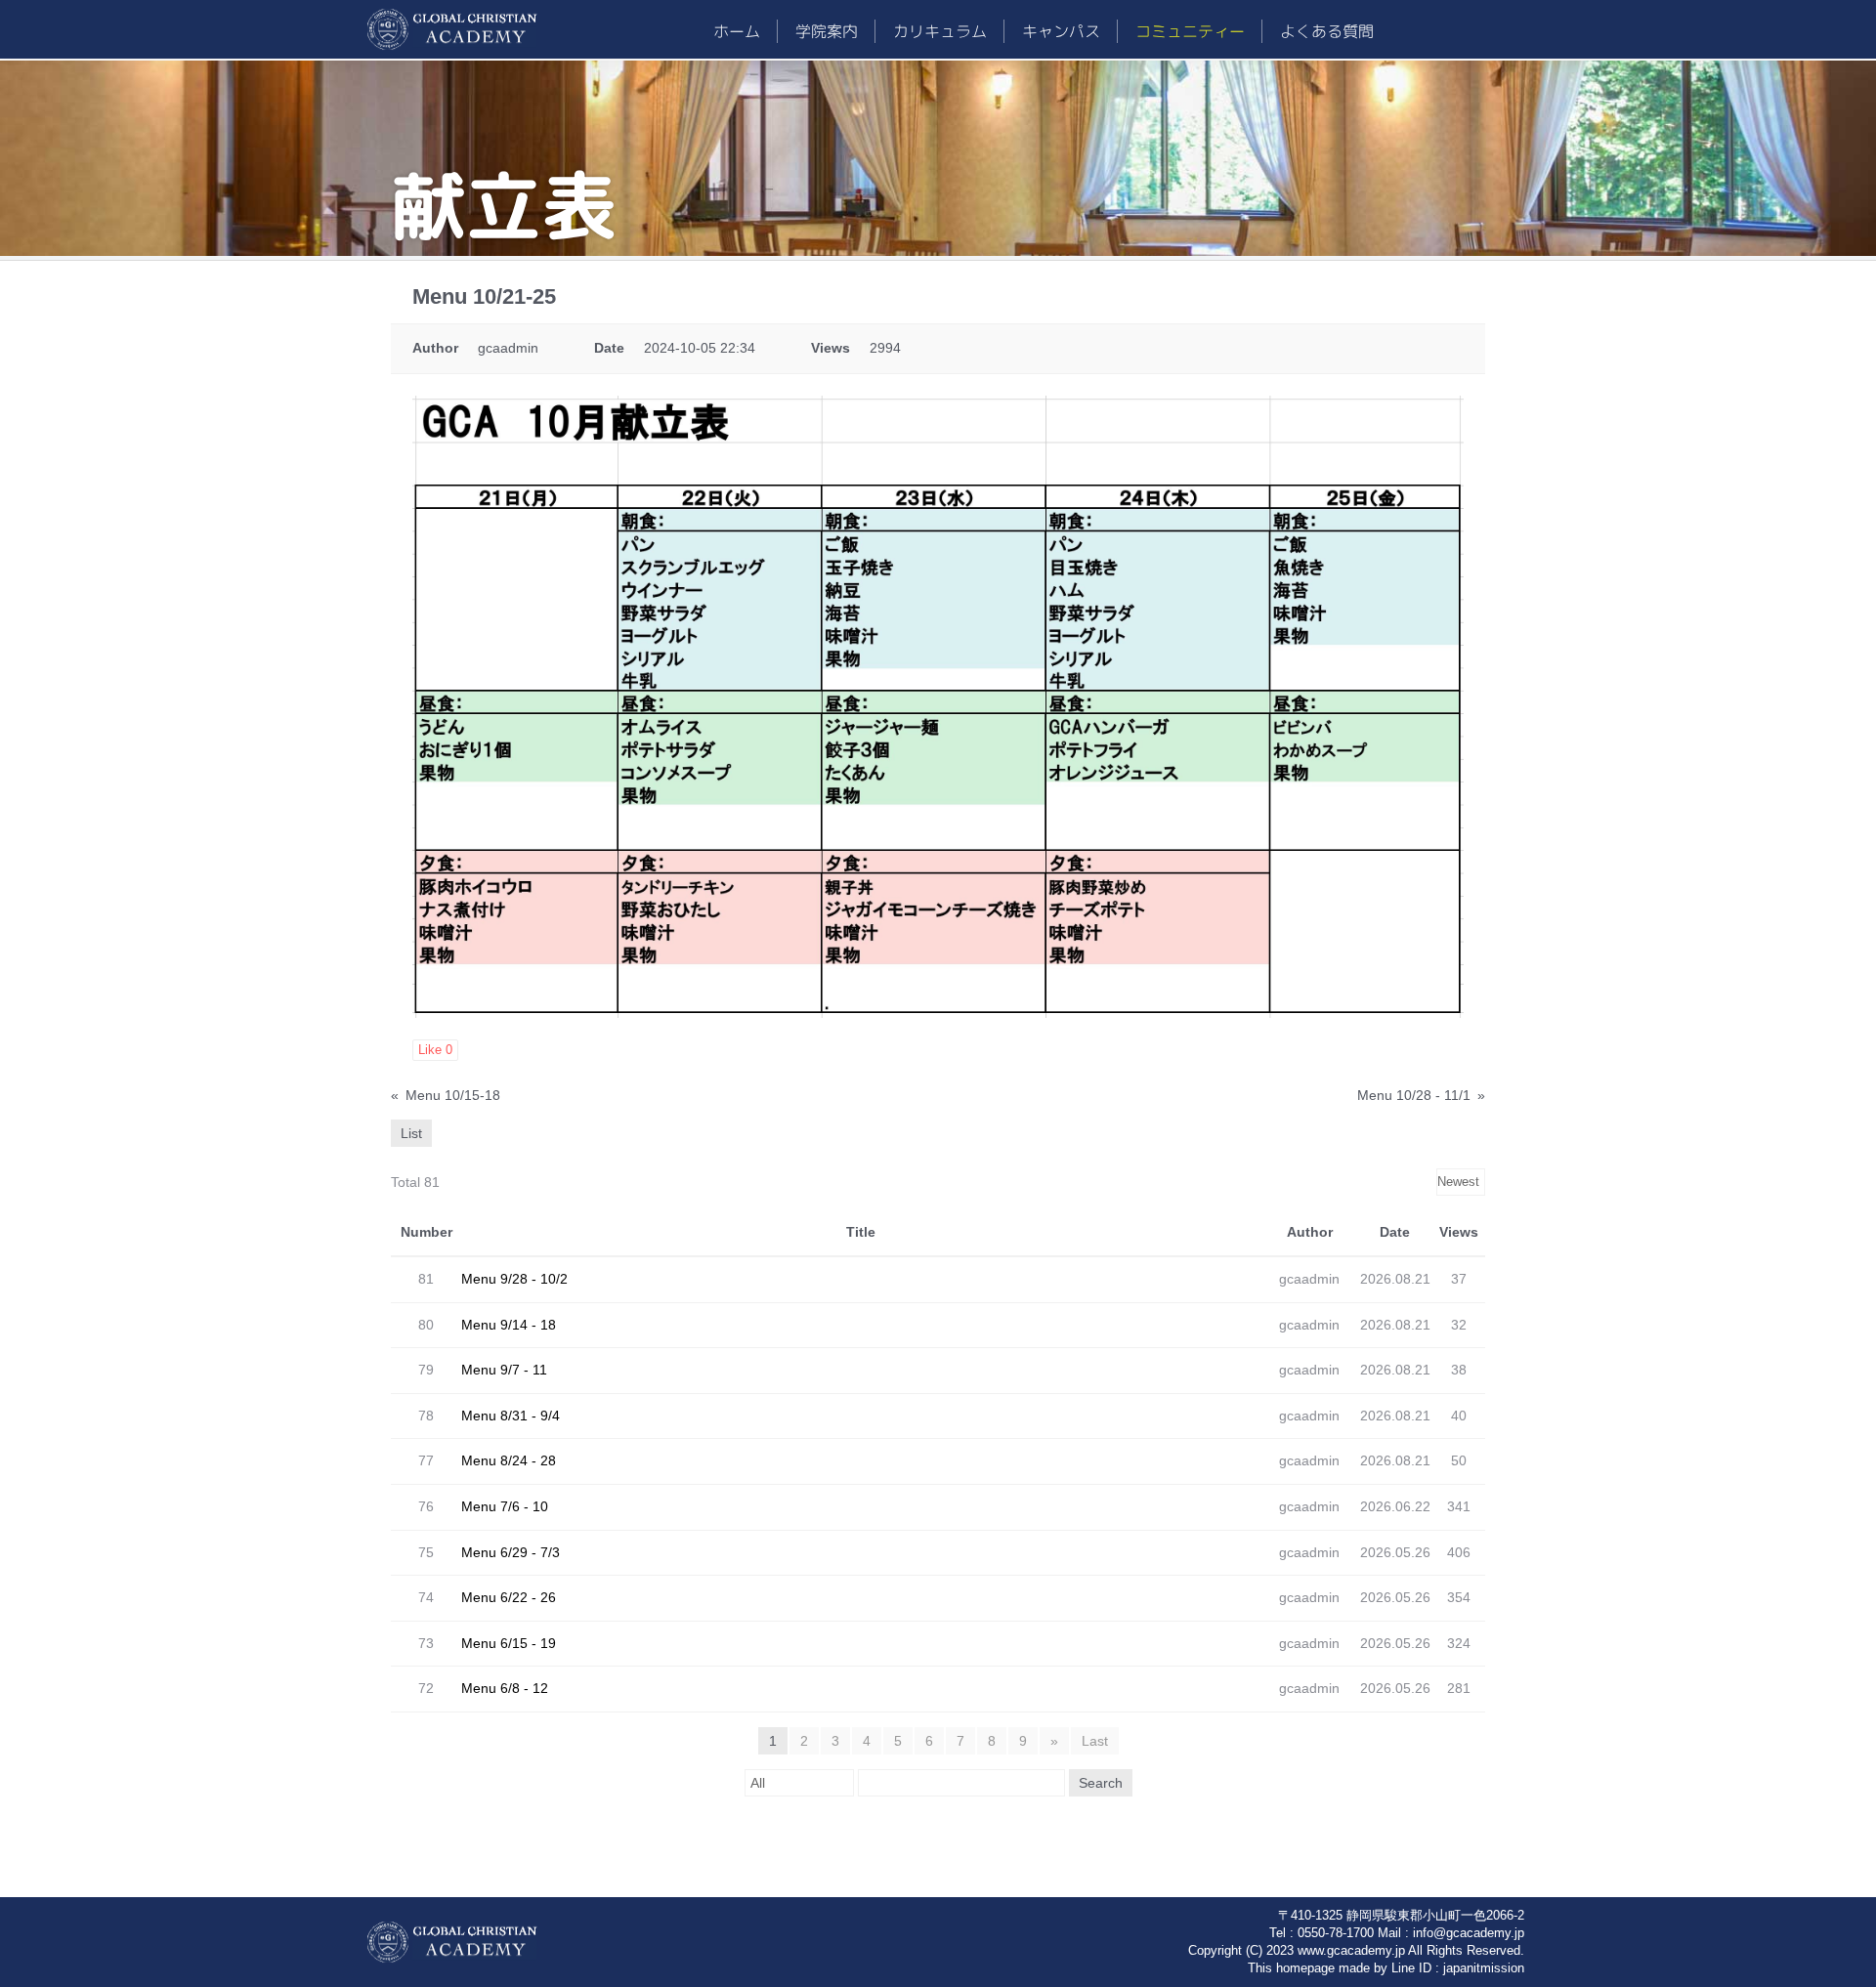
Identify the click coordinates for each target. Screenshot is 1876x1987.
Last (1095, 1741)
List (411, 1133)
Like (435, 1050)
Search (1101, 1783)
